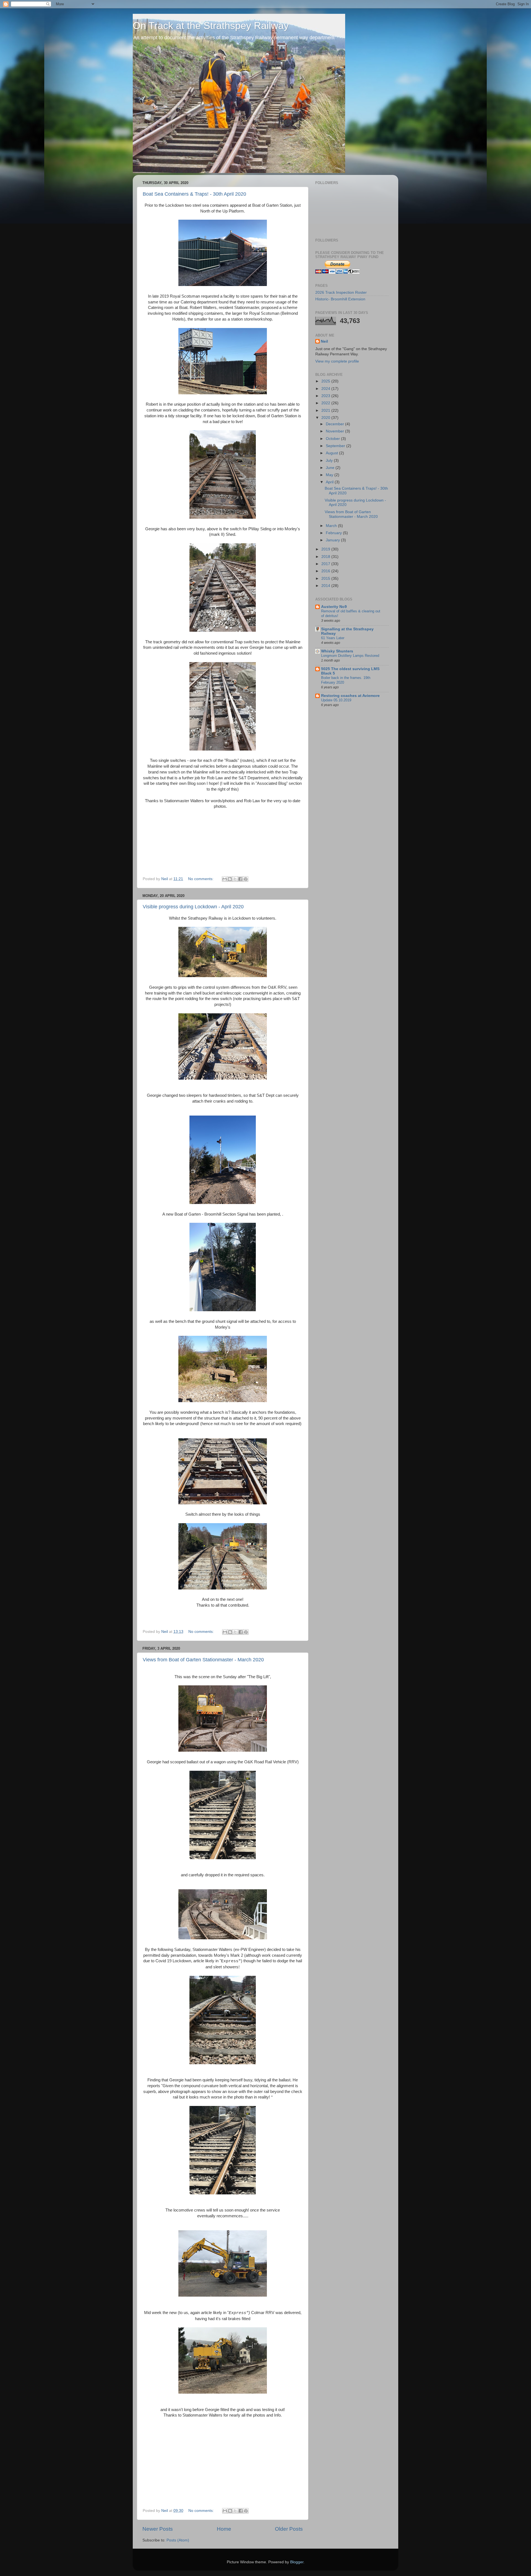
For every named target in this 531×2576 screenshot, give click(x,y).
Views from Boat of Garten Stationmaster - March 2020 (203, 1660)
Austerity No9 (334, 607)
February (334, 533)
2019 (326, 549)
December (335, 424)
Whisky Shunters (337, 651)
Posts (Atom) (178, 2540)
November (335, 431)
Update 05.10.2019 (336, 700)
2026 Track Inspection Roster (341, 293)
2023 (326, 396)
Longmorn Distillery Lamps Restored (350, 656)
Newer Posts (158, 2529)
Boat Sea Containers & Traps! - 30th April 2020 (194, 194)
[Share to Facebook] (240, 879)
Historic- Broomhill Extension (340, 299)
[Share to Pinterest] (246, 879)
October (333, 439)
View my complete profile (337, 361)
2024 (326, 389)
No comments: (201, 879)
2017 (326, 564)
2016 (326, 571)
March (332, 526)
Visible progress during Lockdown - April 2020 (193, 907)
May (330, 475)
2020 (326, 418)
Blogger (297, 2562)
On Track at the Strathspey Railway (211, 26)
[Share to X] (235, 879)
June (331, 468)
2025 (326, 381)
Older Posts (289, 2529)
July (330, 461)
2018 (326, 557)
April (330, 482)
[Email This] (225, 879)
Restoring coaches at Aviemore (350, 696)
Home (224, 2529)
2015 (326, 579)
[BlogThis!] (230, 879)
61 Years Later (333, 638)
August (332, 453)
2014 (326, 586)
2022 (326, 403)
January (333, 540)
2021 (326, 410)
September (336, 446)
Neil (324, 341)
